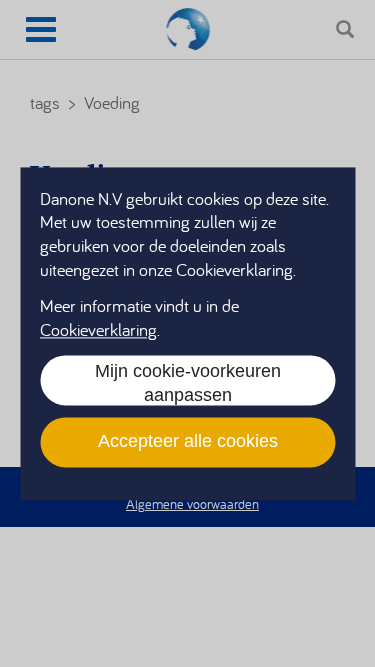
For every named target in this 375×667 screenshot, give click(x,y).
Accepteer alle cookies (188, 442)
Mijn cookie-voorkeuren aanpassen (188, 383)
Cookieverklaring (98, 329)
